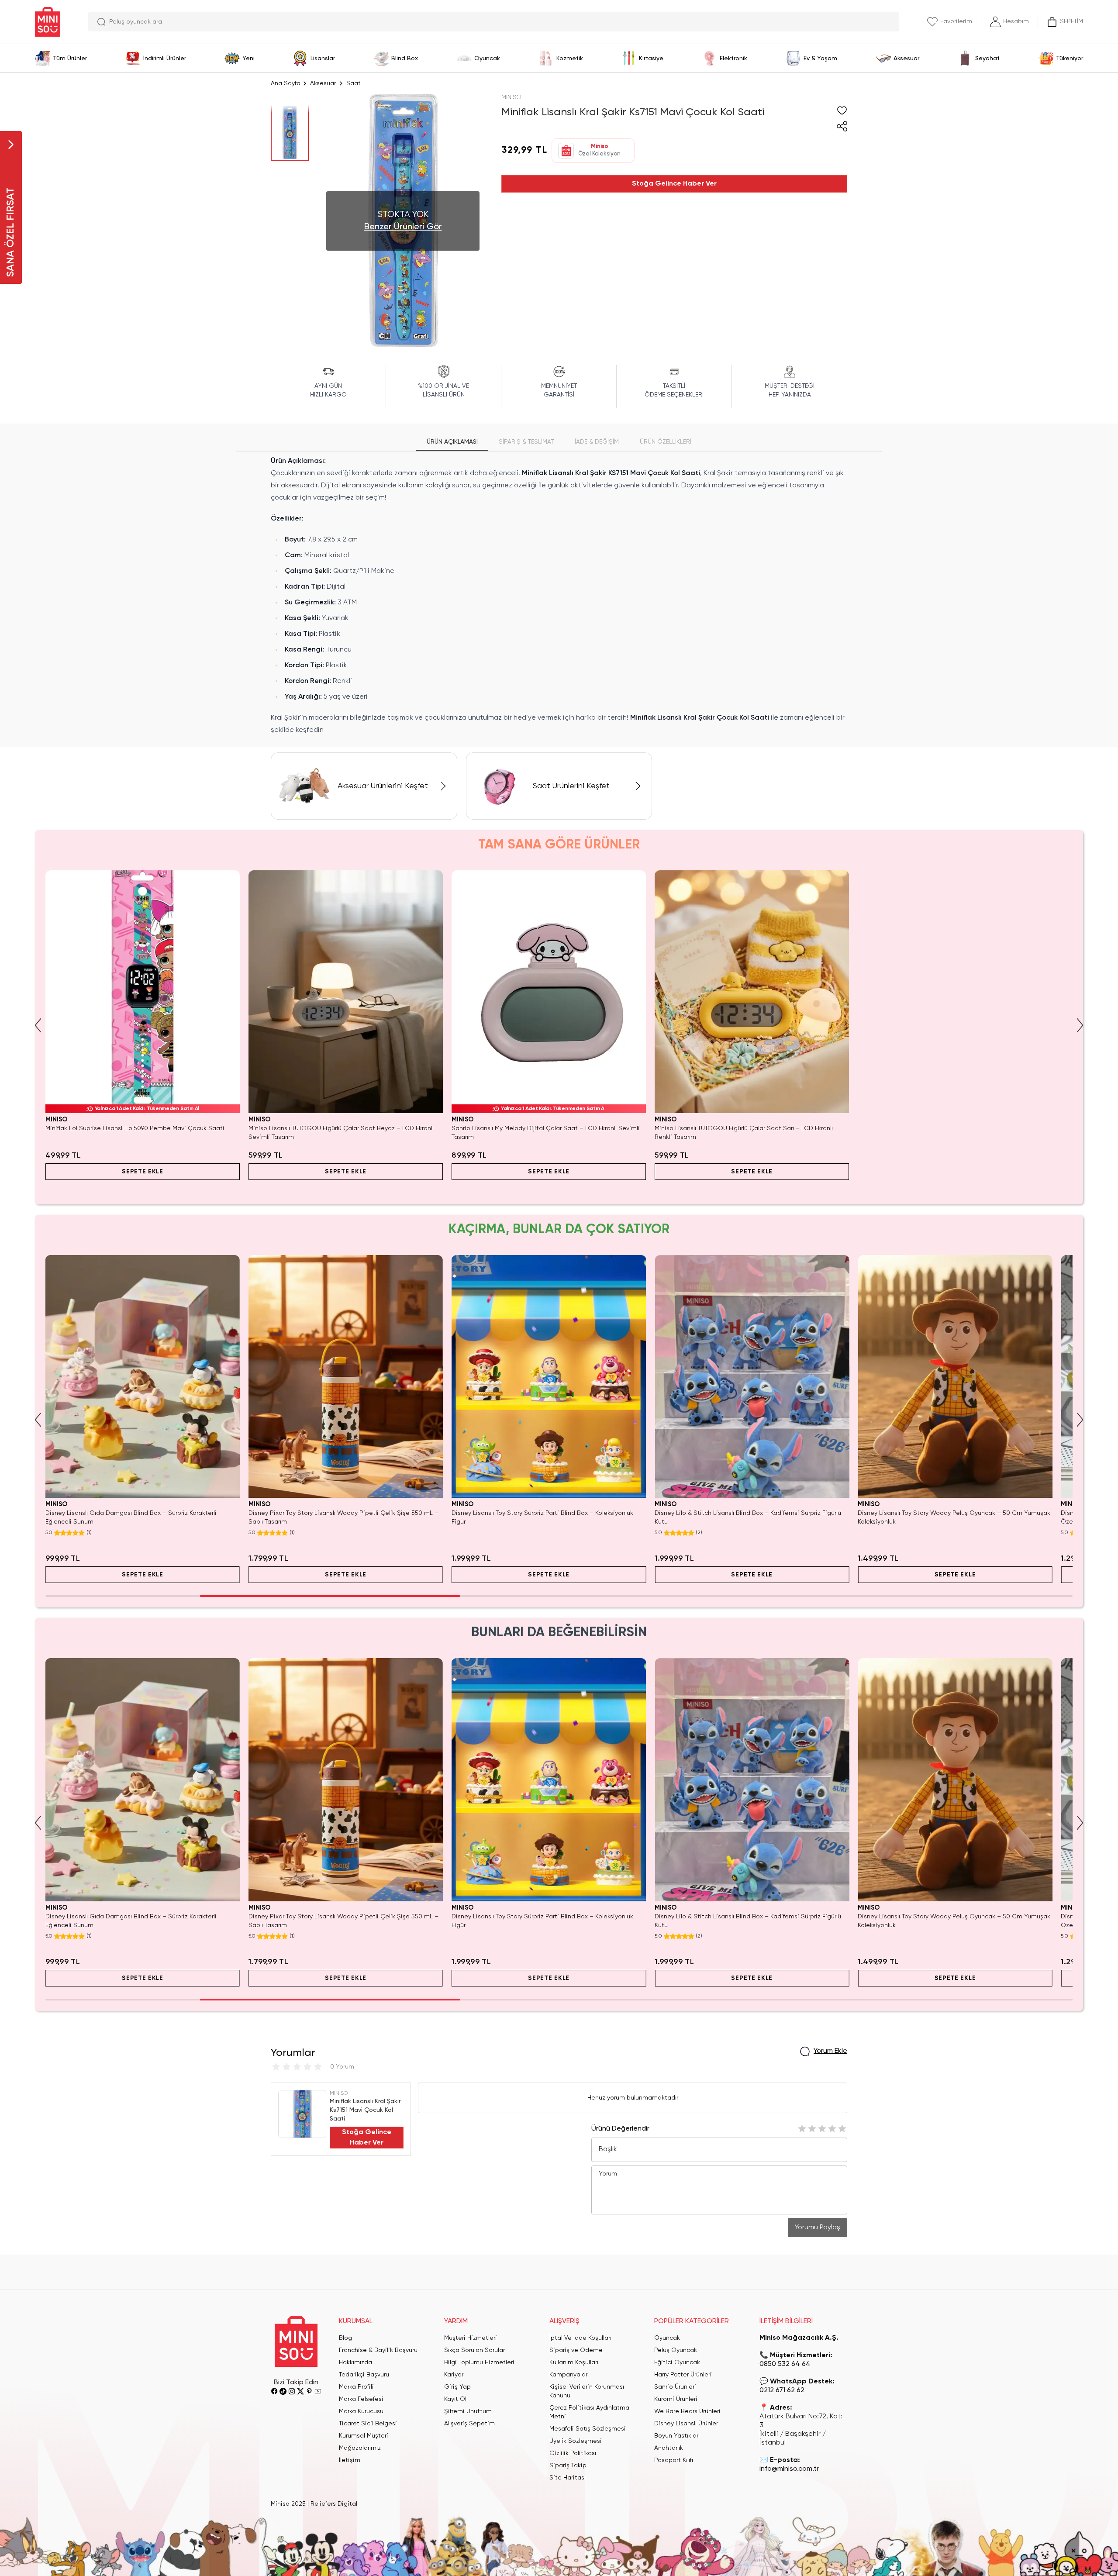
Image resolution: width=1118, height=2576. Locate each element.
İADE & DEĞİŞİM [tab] (597, 442)
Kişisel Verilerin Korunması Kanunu (587, 2391)
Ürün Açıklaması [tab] (452, 442)
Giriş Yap (457, 2387)
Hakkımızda (355, 2362)
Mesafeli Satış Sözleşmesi (588, 2429)
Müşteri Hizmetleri (471, 2338)
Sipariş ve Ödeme (576, 2350)
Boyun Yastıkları (677, 2436)
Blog (345, 2338)
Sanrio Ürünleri (675, 2387)
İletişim (350, 2460)
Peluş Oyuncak (676, 2350)
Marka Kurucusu (361, 2411)
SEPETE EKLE (143, 1172)
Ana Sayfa (286, 83)
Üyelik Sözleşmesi (576, 2441)
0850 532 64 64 (785, 2364)
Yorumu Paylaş (818, 2228)
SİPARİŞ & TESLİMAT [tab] (526, 442)
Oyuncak (667, 2338)
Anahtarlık (669, 2448)
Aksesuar (323, 83)
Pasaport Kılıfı (674, 2460)
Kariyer (454, 2375)
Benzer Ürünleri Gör (403, 227)
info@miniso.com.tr (789, 2469)
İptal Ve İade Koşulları (580, 2338)
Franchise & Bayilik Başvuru (378, 2350)
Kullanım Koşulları (574, 2362)
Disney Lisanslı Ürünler (686, 2424)
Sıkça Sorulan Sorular (474, 2350)
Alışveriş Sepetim (469, 2424)
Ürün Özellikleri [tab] (666, 442)
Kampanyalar (568, 2375)
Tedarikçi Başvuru (364, 2375)
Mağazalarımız (360, 2448)
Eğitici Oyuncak (677, 2362)
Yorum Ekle (830, 2051)
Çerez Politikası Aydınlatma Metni (589, 2412)
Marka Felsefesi (361, 2399)
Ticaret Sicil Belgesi (368, 2424)
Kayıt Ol (455, 2399)
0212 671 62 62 (782, 2390)
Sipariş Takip (568, 2466)
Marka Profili (356, 2387)
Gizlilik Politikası (573, 2453)
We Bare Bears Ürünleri (687, 2411)
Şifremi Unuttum (468, 2411)
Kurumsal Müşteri (364, 2436)
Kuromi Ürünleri (676, 2399)
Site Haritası (568, 2478)
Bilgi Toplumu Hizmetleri (479, 2362)
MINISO (511, 97)
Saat (354, 83)
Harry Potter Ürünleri (683, 2375)
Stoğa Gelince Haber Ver (674, 184)
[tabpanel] (559, 596)
